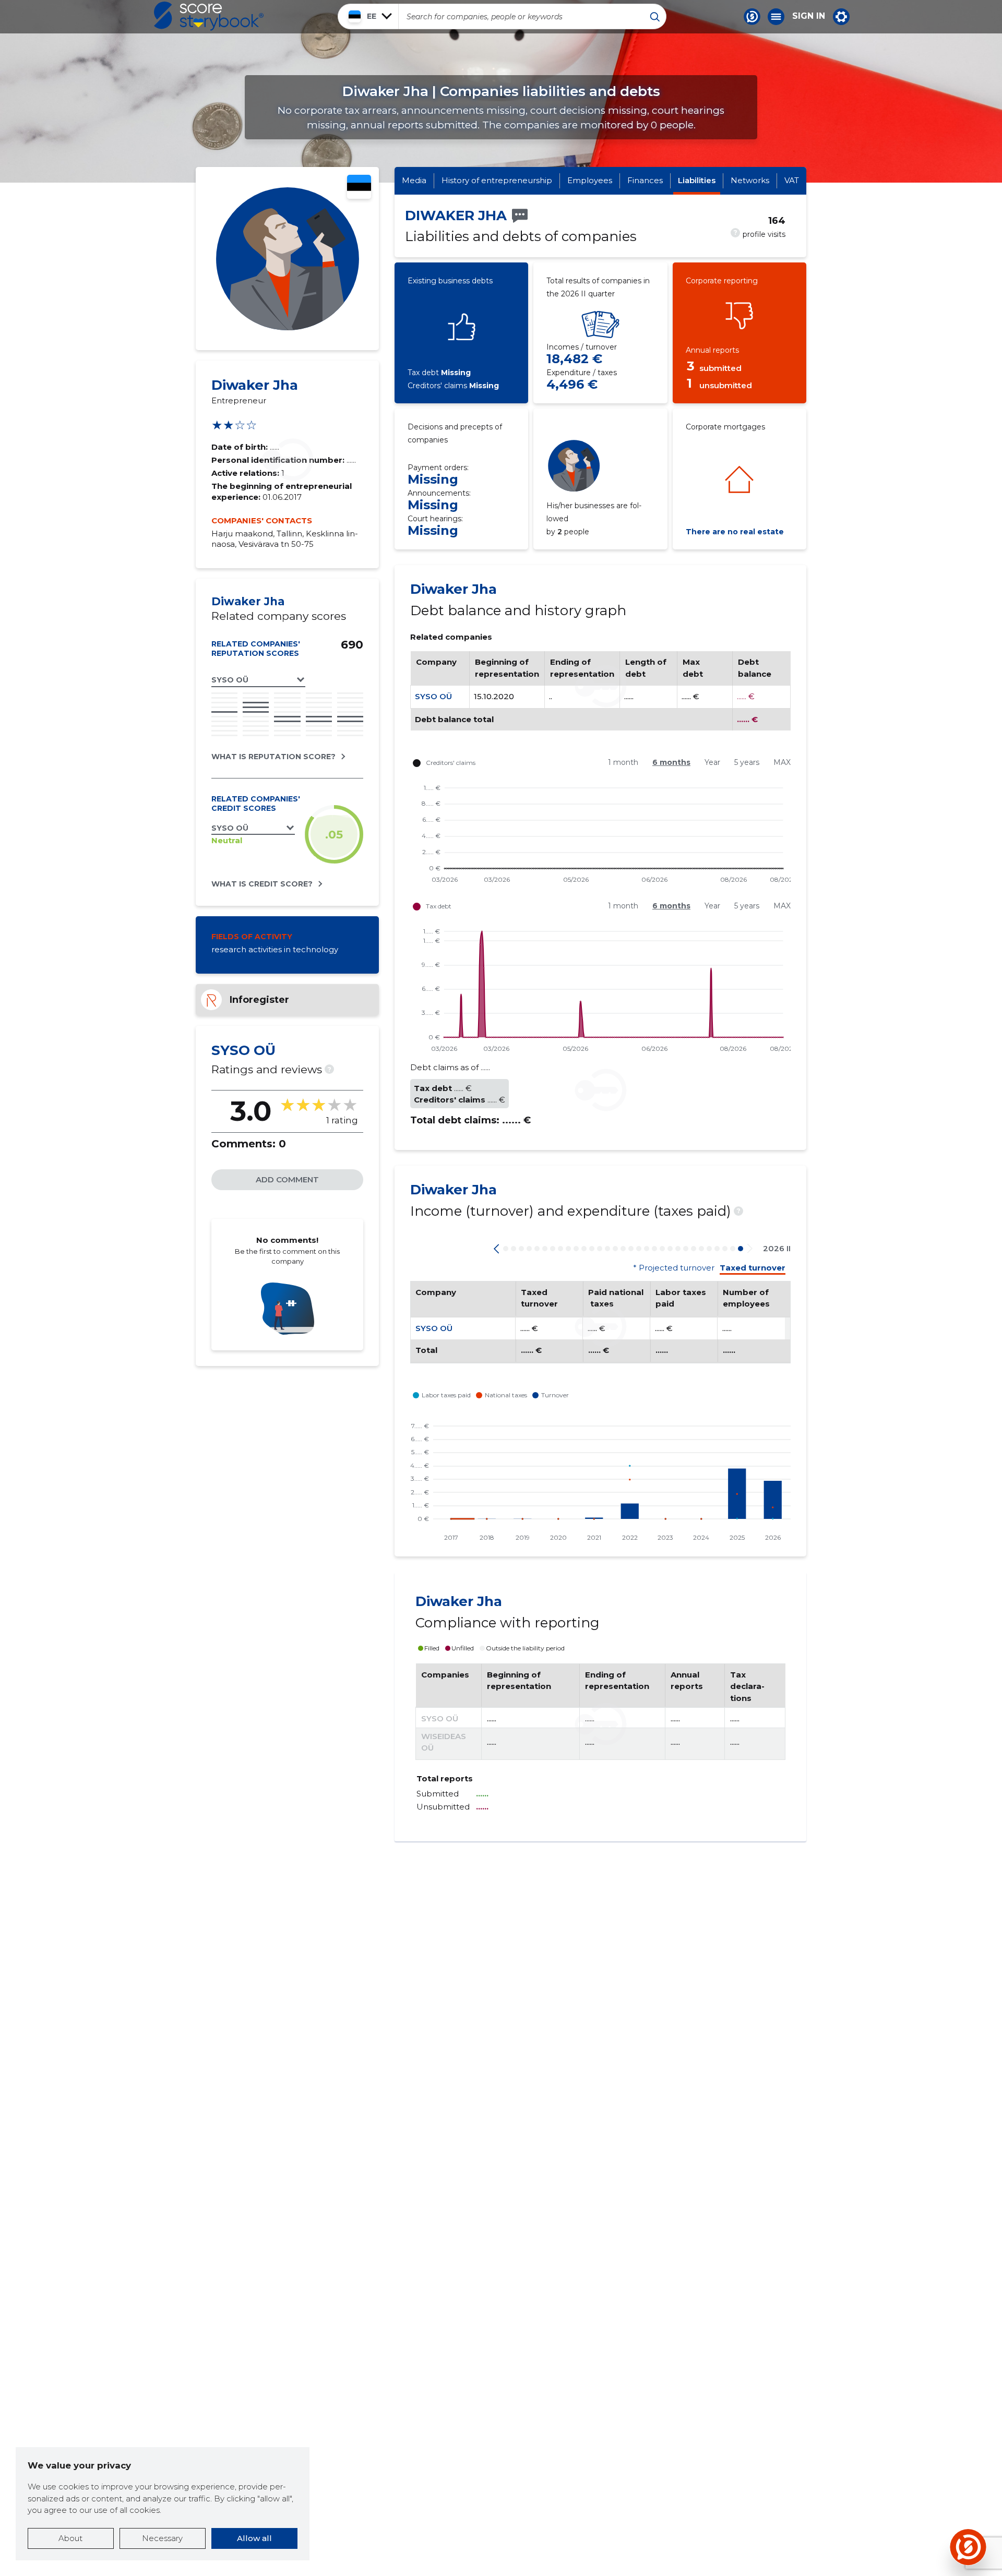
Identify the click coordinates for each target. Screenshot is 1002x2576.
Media (414, 180)
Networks (750, 180)
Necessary (162, 2538)
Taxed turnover (753, 1268)
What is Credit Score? (262, 884)
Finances (645, 180)
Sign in (809, 16)
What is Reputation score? (273, 757)
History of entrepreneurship (497, 180)
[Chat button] (752, 17)
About (70, 2538)
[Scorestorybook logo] (209, 16)
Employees (590, 180)
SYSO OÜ (433, 696)
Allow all (254, 2538)
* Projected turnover (674, 1268)
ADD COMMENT (287, 1179)
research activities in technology (275, 949)
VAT (792, 180)
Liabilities (697, 180)
